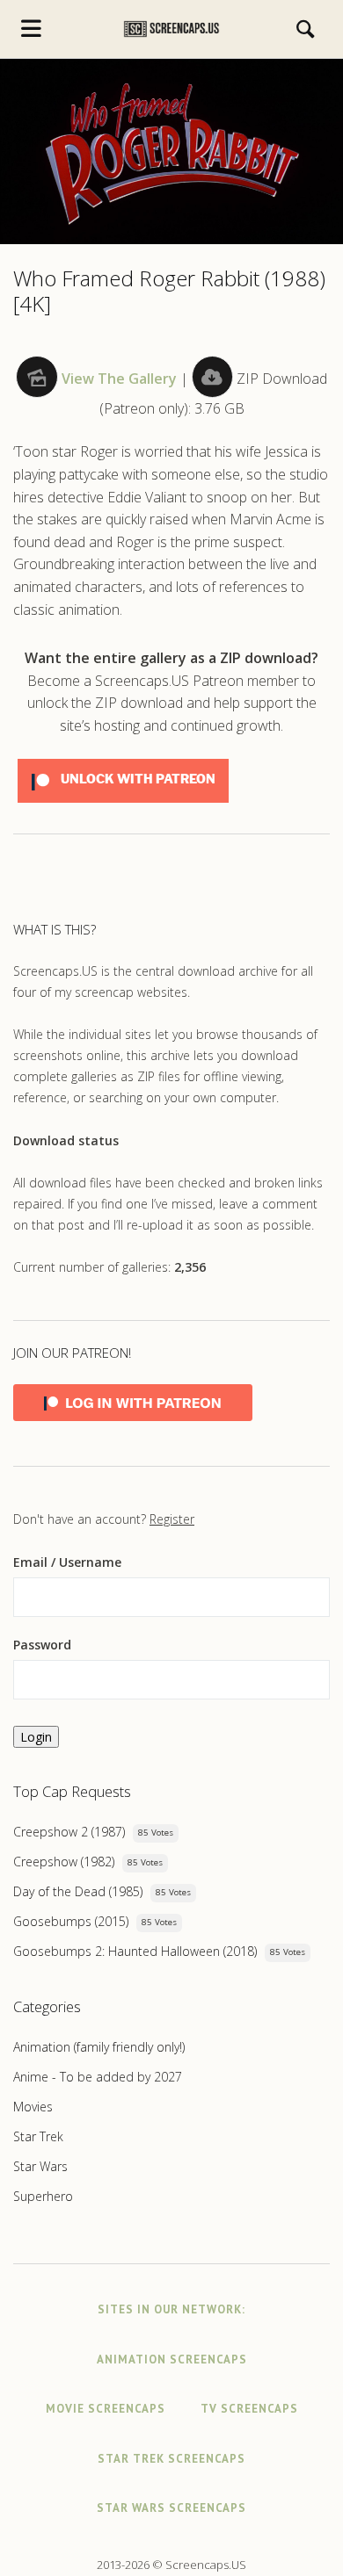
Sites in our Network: (171, 2309)
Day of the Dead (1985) (78, 1891)
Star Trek (38, 2136)
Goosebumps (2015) (71, 1921)
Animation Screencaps (172, 2360)
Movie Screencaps (106, 2409)
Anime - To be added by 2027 (98, 2077)
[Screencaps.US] (171, 29)
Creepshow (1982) (64, 1862)
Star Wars (40, 2166)
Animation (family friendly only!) (99, 2047)
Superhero (43, 2196)
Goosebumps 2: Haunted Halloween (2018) (135, 1951)
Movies (33, 2107)
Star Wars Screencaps (171, 2508)
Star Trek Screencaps (171, 2459)
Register (172, 1519)
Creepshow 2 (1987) (69, 1832)
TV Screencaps (249, 2409)
